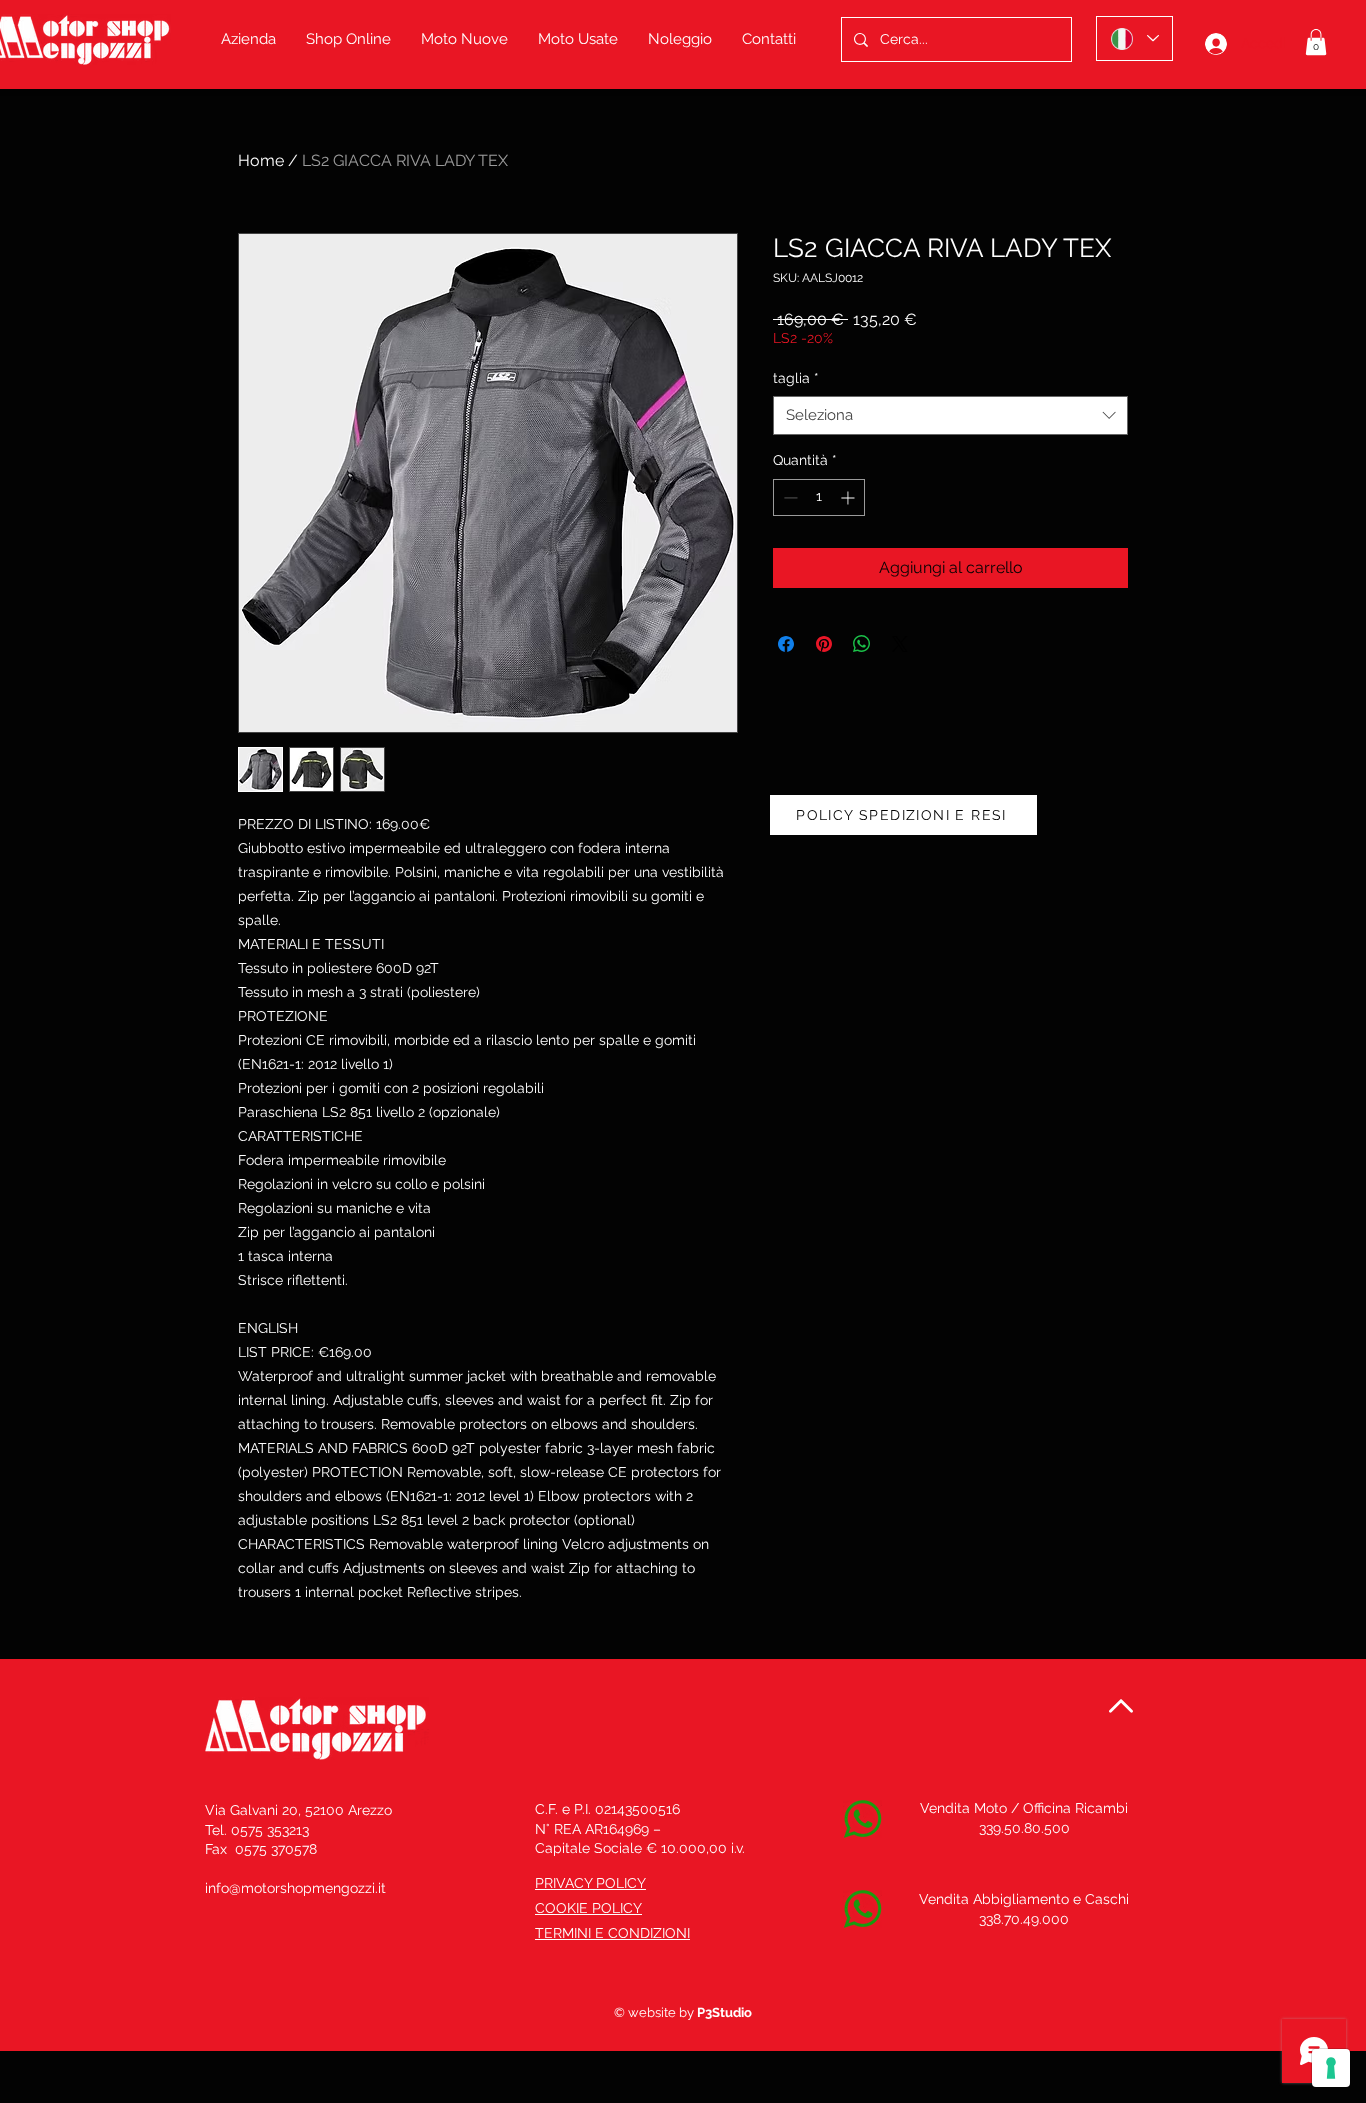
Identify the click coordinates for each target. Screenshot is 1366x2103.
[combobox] (950, 415)
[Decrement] (788, 497)
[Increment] (849, 497)
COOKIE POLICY (588, 1908)
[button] (1316, 42)
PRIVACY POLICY (590, 1883)
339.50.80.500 (1024, 1828)
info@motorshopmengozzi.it (295, 1888)
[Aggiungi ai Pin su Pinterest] (824, 644)
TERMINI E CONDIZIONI (612, 1933)
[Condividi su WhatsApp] (862, 644)
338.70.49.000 (1024, 1919)
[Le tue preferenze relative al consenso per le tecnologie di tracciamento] (1331, 2068)
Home (261, 160)
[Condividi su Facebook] (786, 644)
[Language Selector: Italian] (1134, 38)
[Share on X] (900, 644)
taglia (796, 378)
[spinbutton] (819, 497)
